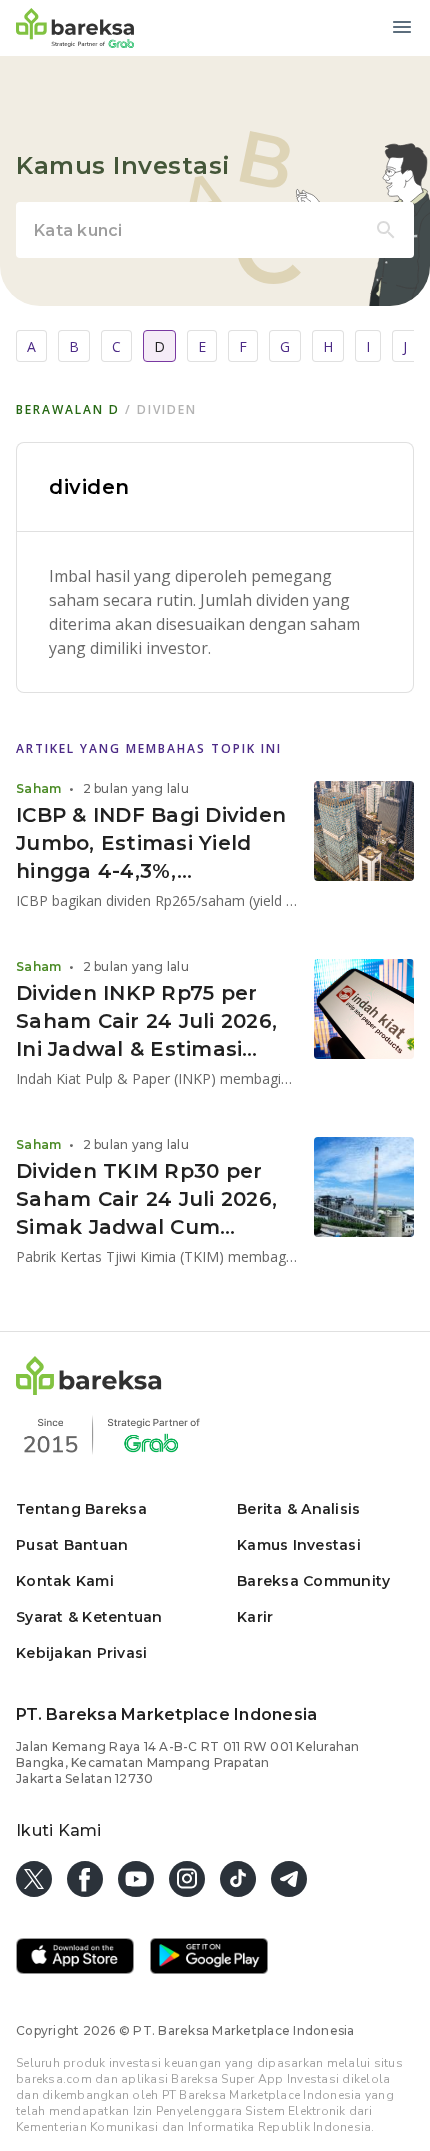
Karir (255, 1617)
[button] (89, 1389)
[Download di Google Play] (209, 1958)
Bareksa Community (313, 1581)
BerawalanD (68, 409)
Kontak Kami (65, 1581)
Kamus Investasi (299, 1545)
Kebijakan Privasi (81, 1653)
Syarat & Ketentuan (89, 1617)
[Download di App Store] (75, 1958)
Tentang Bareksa (81, 1509)
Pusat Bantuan (72, 1545)
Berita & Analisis (298, 1509)
